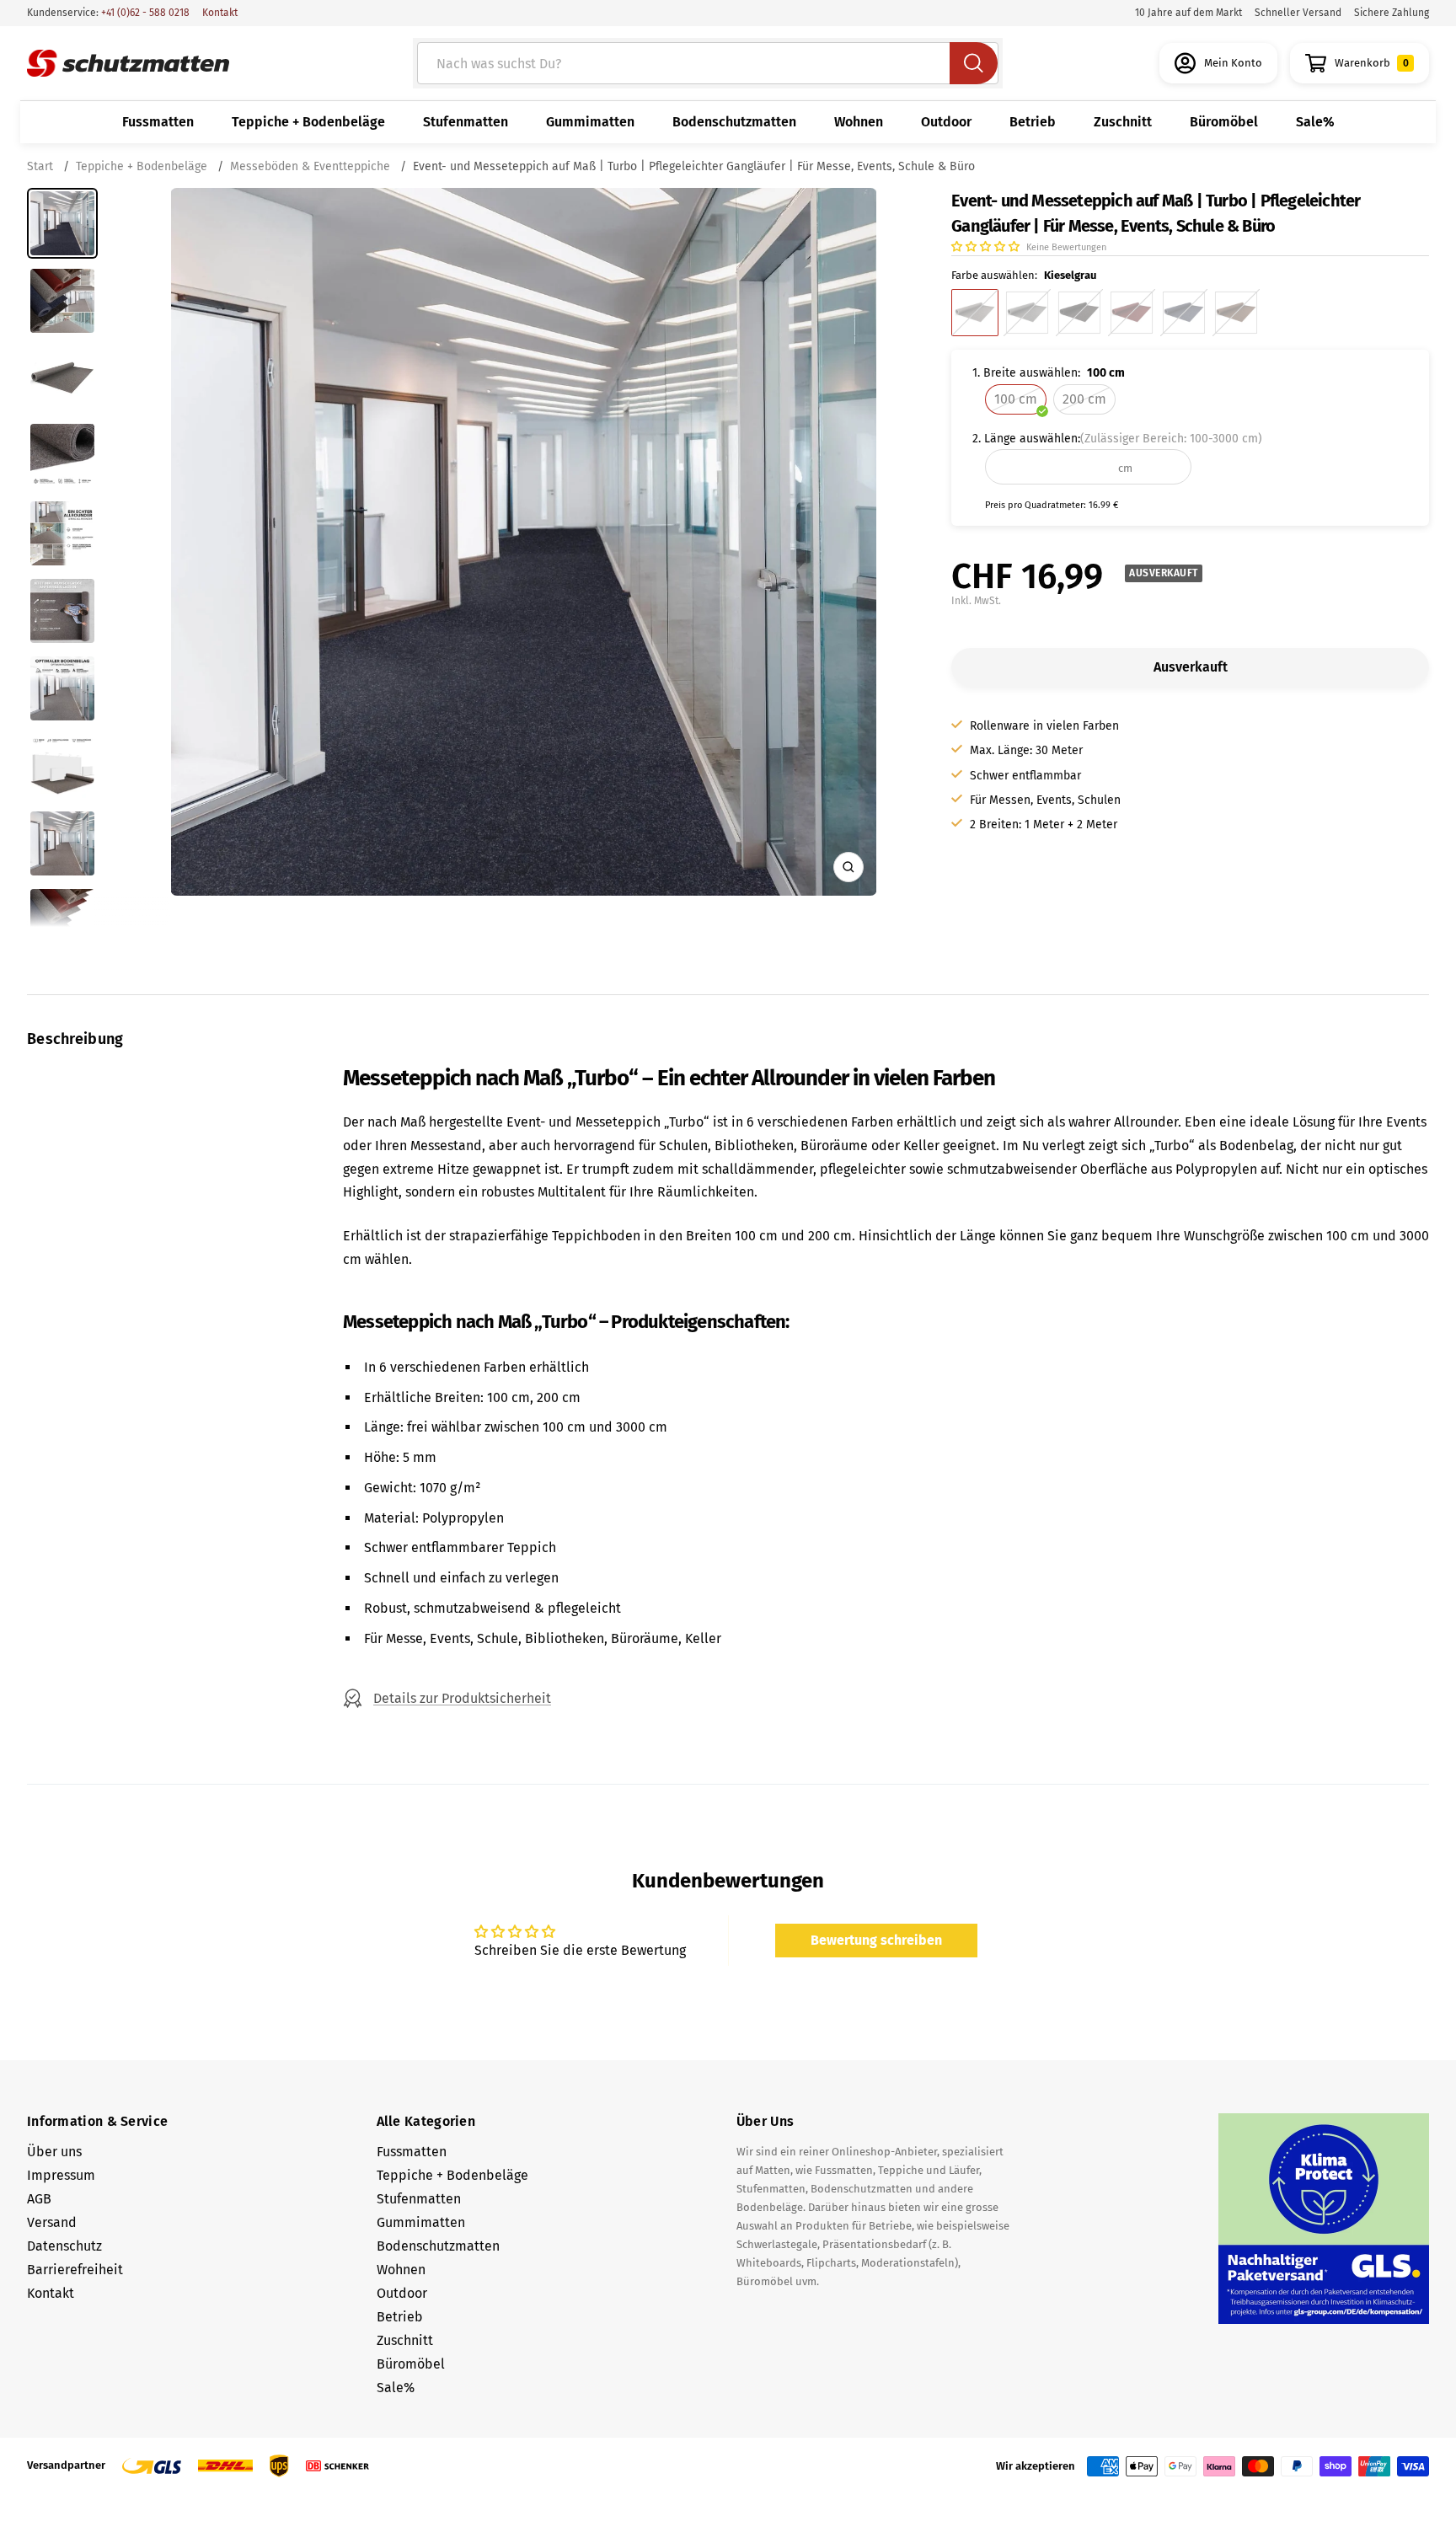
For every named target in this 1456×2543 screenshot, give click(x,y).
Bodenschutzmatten (734, 122)
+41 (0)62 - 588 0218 (144, 13)
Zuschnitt (1123, 122)
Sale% (1315, 122)
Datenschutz (64, 2246)
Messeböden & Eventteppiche (310, 166)
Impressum (61, 2175)
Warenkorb (1372, 63)
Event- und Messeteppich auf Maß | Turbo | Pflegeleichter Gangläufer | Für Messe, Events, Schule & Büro (694, 166)
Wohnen (859, 122)
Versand (52, 2222)
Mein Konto (1233, 63)
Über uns (54, 2152)
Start (42, 166)
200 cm (1084, 399)
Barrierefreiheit (75, 2270)
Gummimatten (590, 122)
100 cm (1016, 399)
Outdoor (946, 122)
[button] (987, 246)
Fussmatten (158, 122)
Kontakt (220, 13)
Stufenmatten (466, 122)
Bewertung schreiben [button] (876, 1940)
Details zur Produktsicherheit (462, 1698)
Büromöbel (1224, 122)
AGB (39, 2199)
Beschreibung (75, 1039)
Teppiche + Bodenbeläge (308, 122)
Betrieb (1033, 122)
